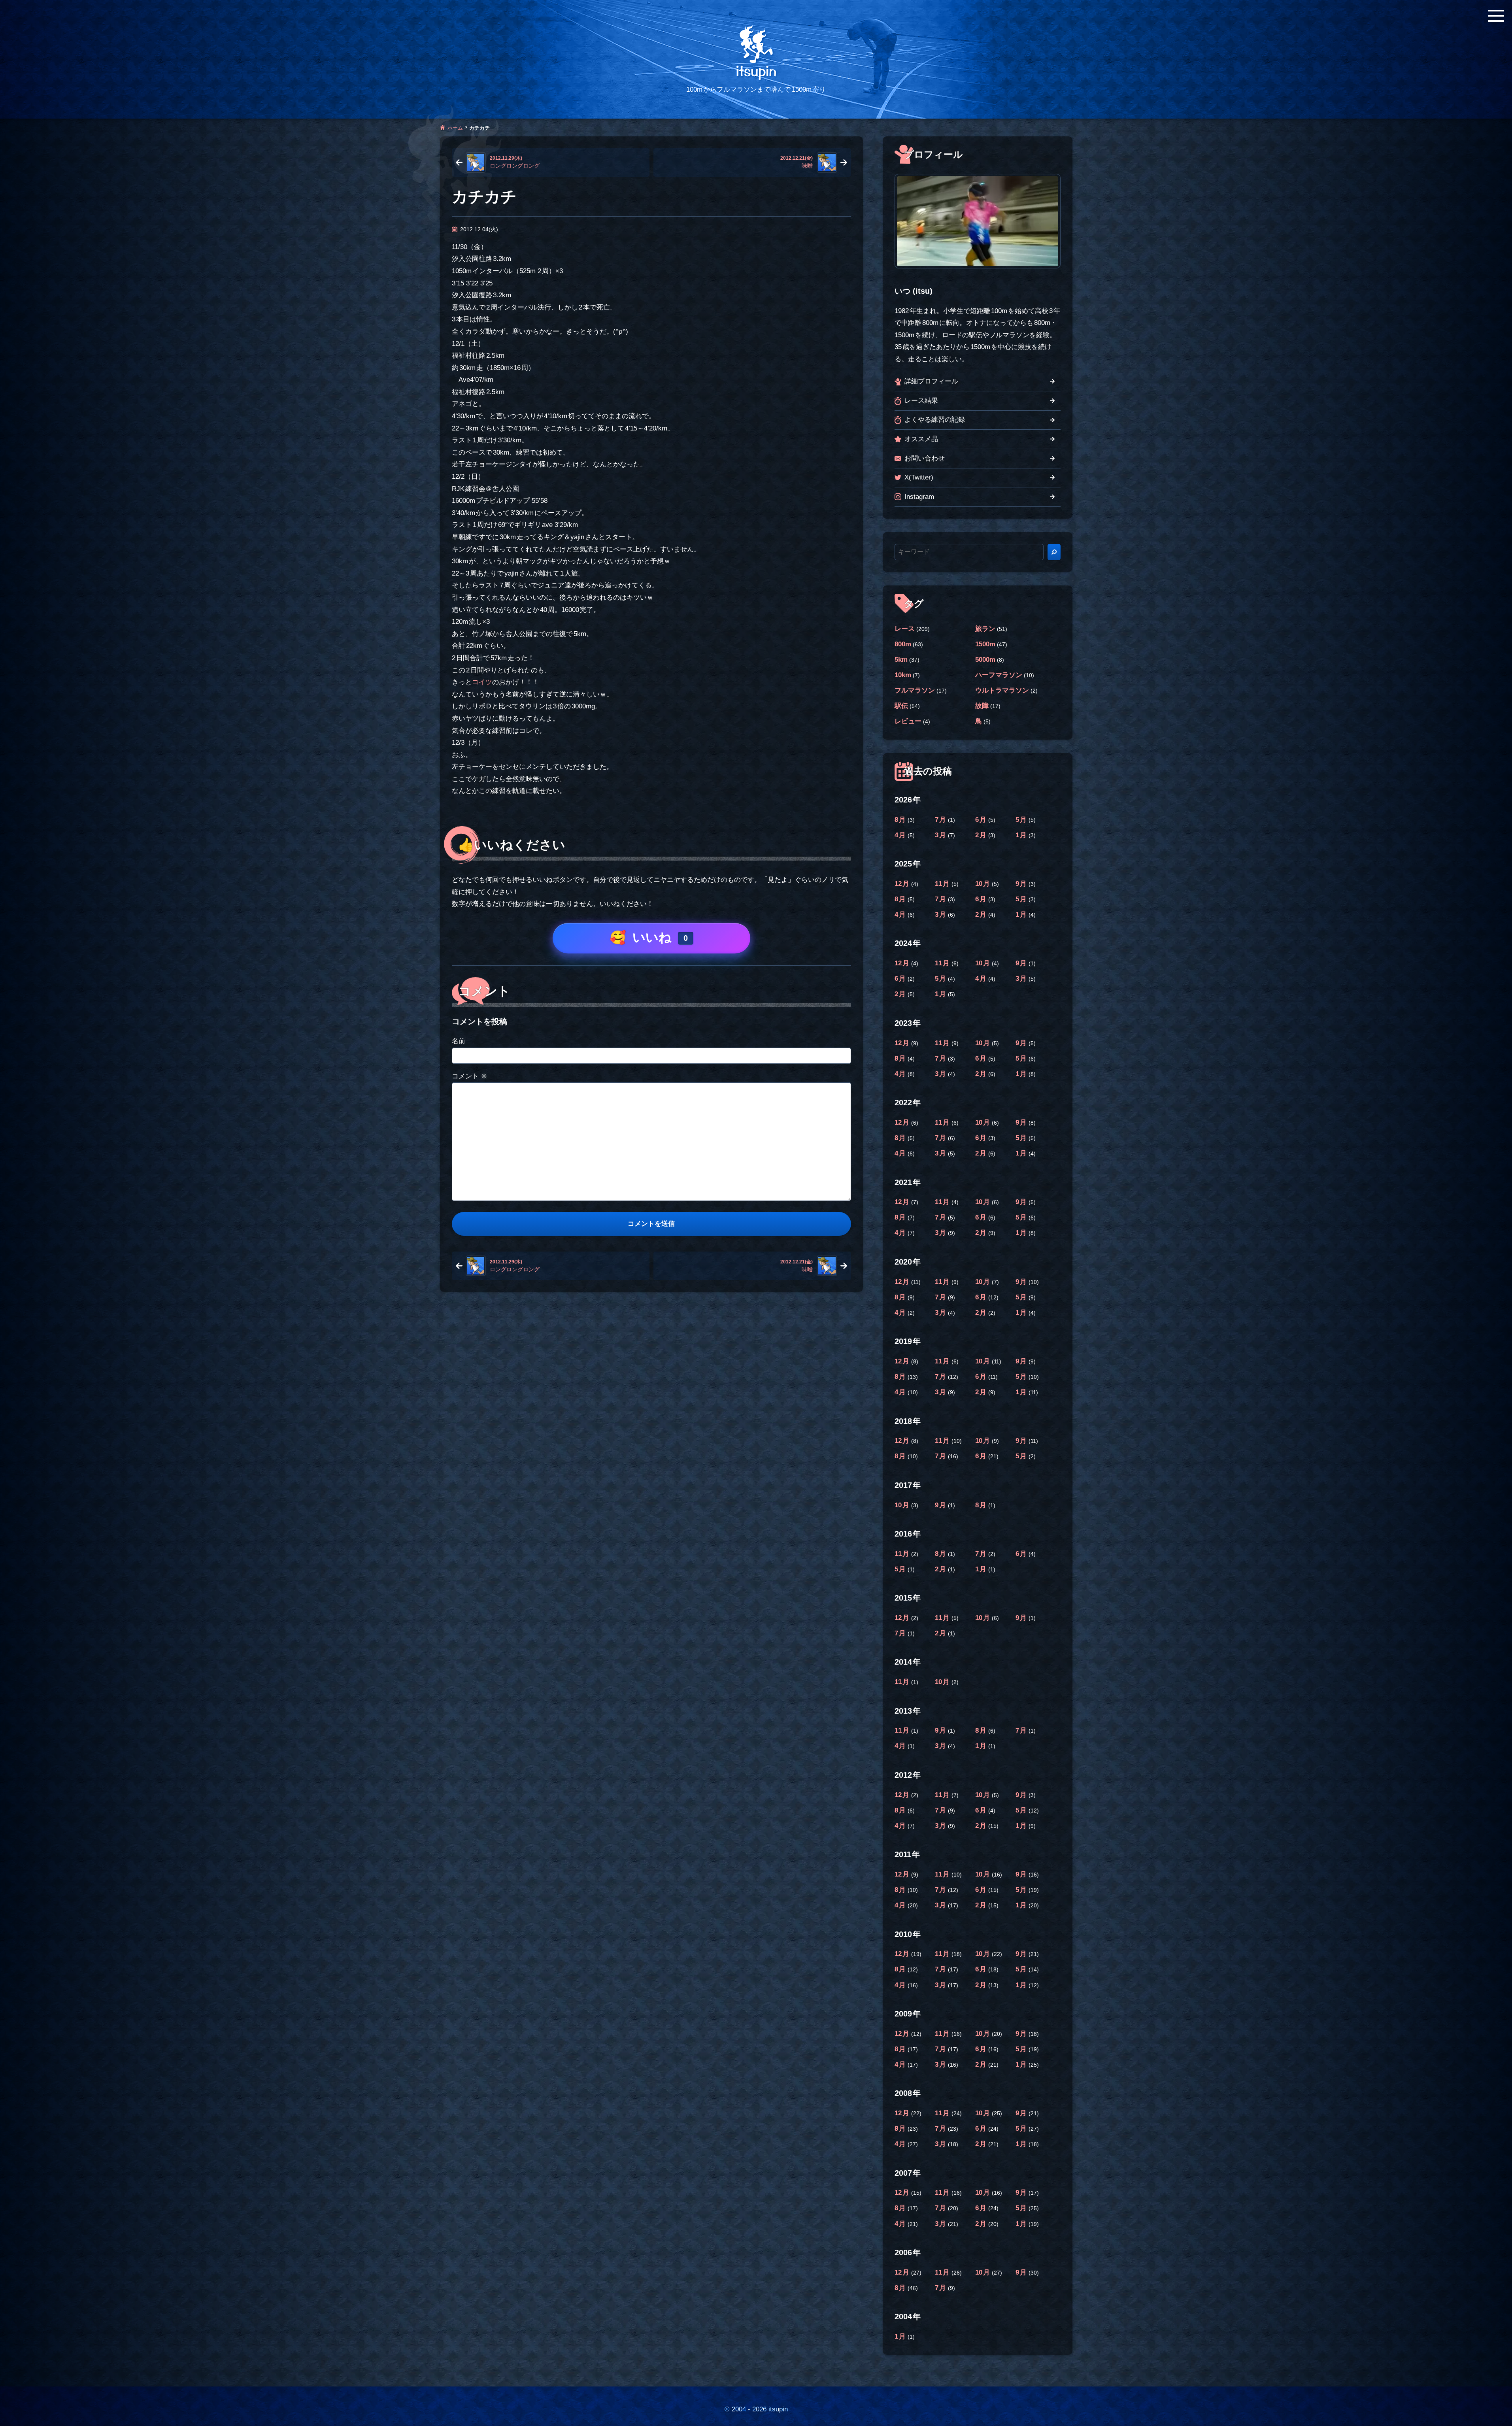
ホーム (455, 127)
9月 (1022, 884)
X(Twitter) (919, 477)
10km (903, 675)
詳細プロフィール (931, 381)
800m (903, 644)
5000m (985, 660)
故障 (982, 706)
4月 (901, 835)
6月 (982, 820)
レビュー (908, 721)
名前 (459, 1041)
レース (905, 629)
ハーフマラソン (999, 675)
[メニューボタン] (1496, 16)
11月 (943, 884)
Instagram (919, 497)
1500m (985, 644)
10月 (983, 884)
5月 (1022, 820)
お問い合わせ (925, 458)
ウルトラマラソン (1002, 690)
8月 (901, 820)
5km (901, 660)
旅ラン (985, 629)
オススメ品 (921, 439)
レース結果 (921, 401)
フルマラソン (915, 690)
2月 (982, 835)
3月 (941, 835)
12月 (903, 884)
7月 (941, 820)
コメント (470, 1076)
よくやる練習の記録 (935, 420)
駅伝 (901, 706)
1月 (1022, 835)
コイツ (482, 682)
